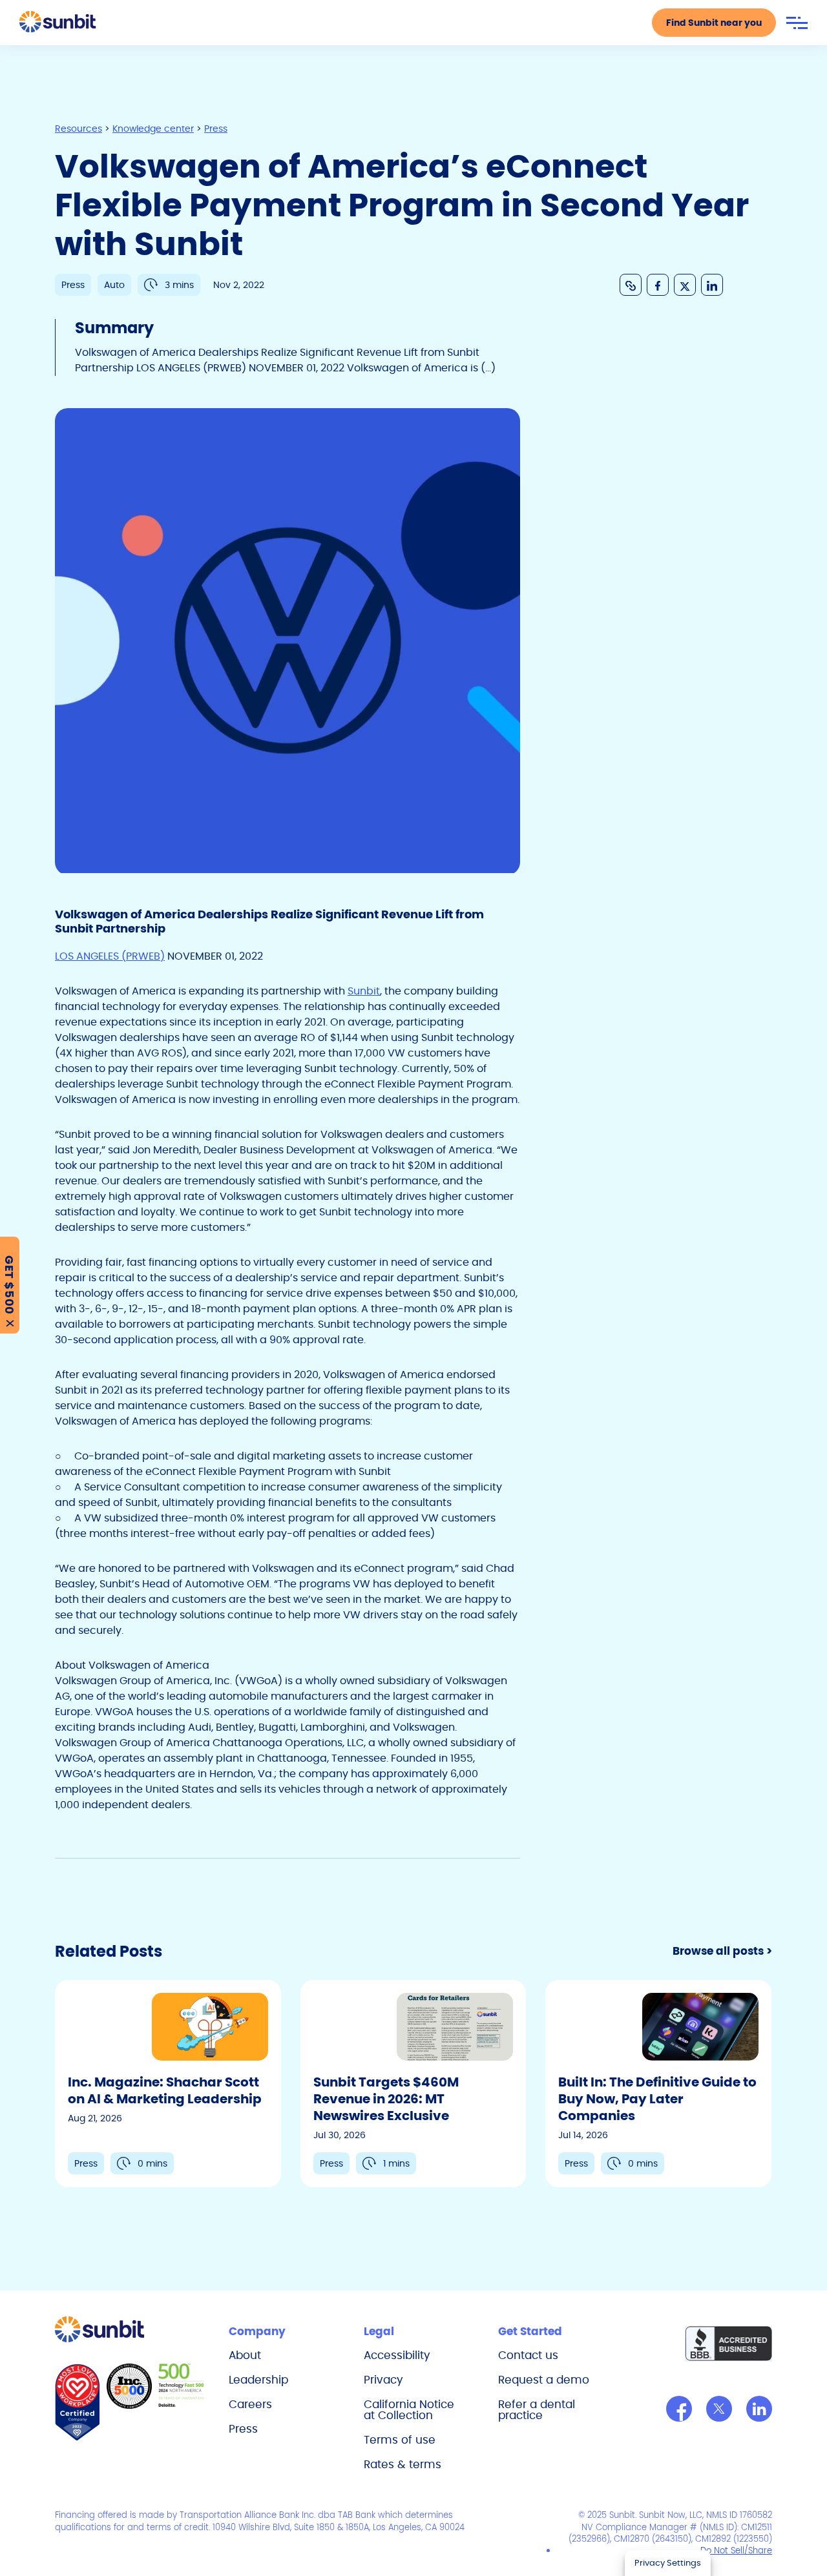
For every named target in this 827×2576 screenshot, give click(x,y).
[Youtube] (759, 2409)
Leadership (258, 2380)
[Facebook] (679, 2409)
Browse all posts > (722, 1951)
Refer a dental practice (537, 2410)
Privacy (383, 2380)
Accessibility (397, 2355)
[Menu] (797, 23)
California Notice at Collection (409, 2410)
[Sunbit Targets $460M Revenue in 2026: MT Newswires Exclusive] (413, 2084)
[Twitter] (719, 2409)
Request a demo (544, 2380)
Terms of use (400, 2440)
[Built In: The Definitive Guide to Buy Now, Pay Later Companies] (658, 2084)
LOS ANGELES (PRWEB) (110, 956)
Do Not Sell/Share (736, 2550)
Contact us (528, 2355)
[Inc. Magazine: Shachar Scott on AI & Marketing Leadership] (168, 2084)
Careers (250, 2404)
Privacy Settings (668, 2563)
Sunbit (364, 991)
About (245, 2355)
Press (243, 2429)
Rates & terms (403, 2464)
